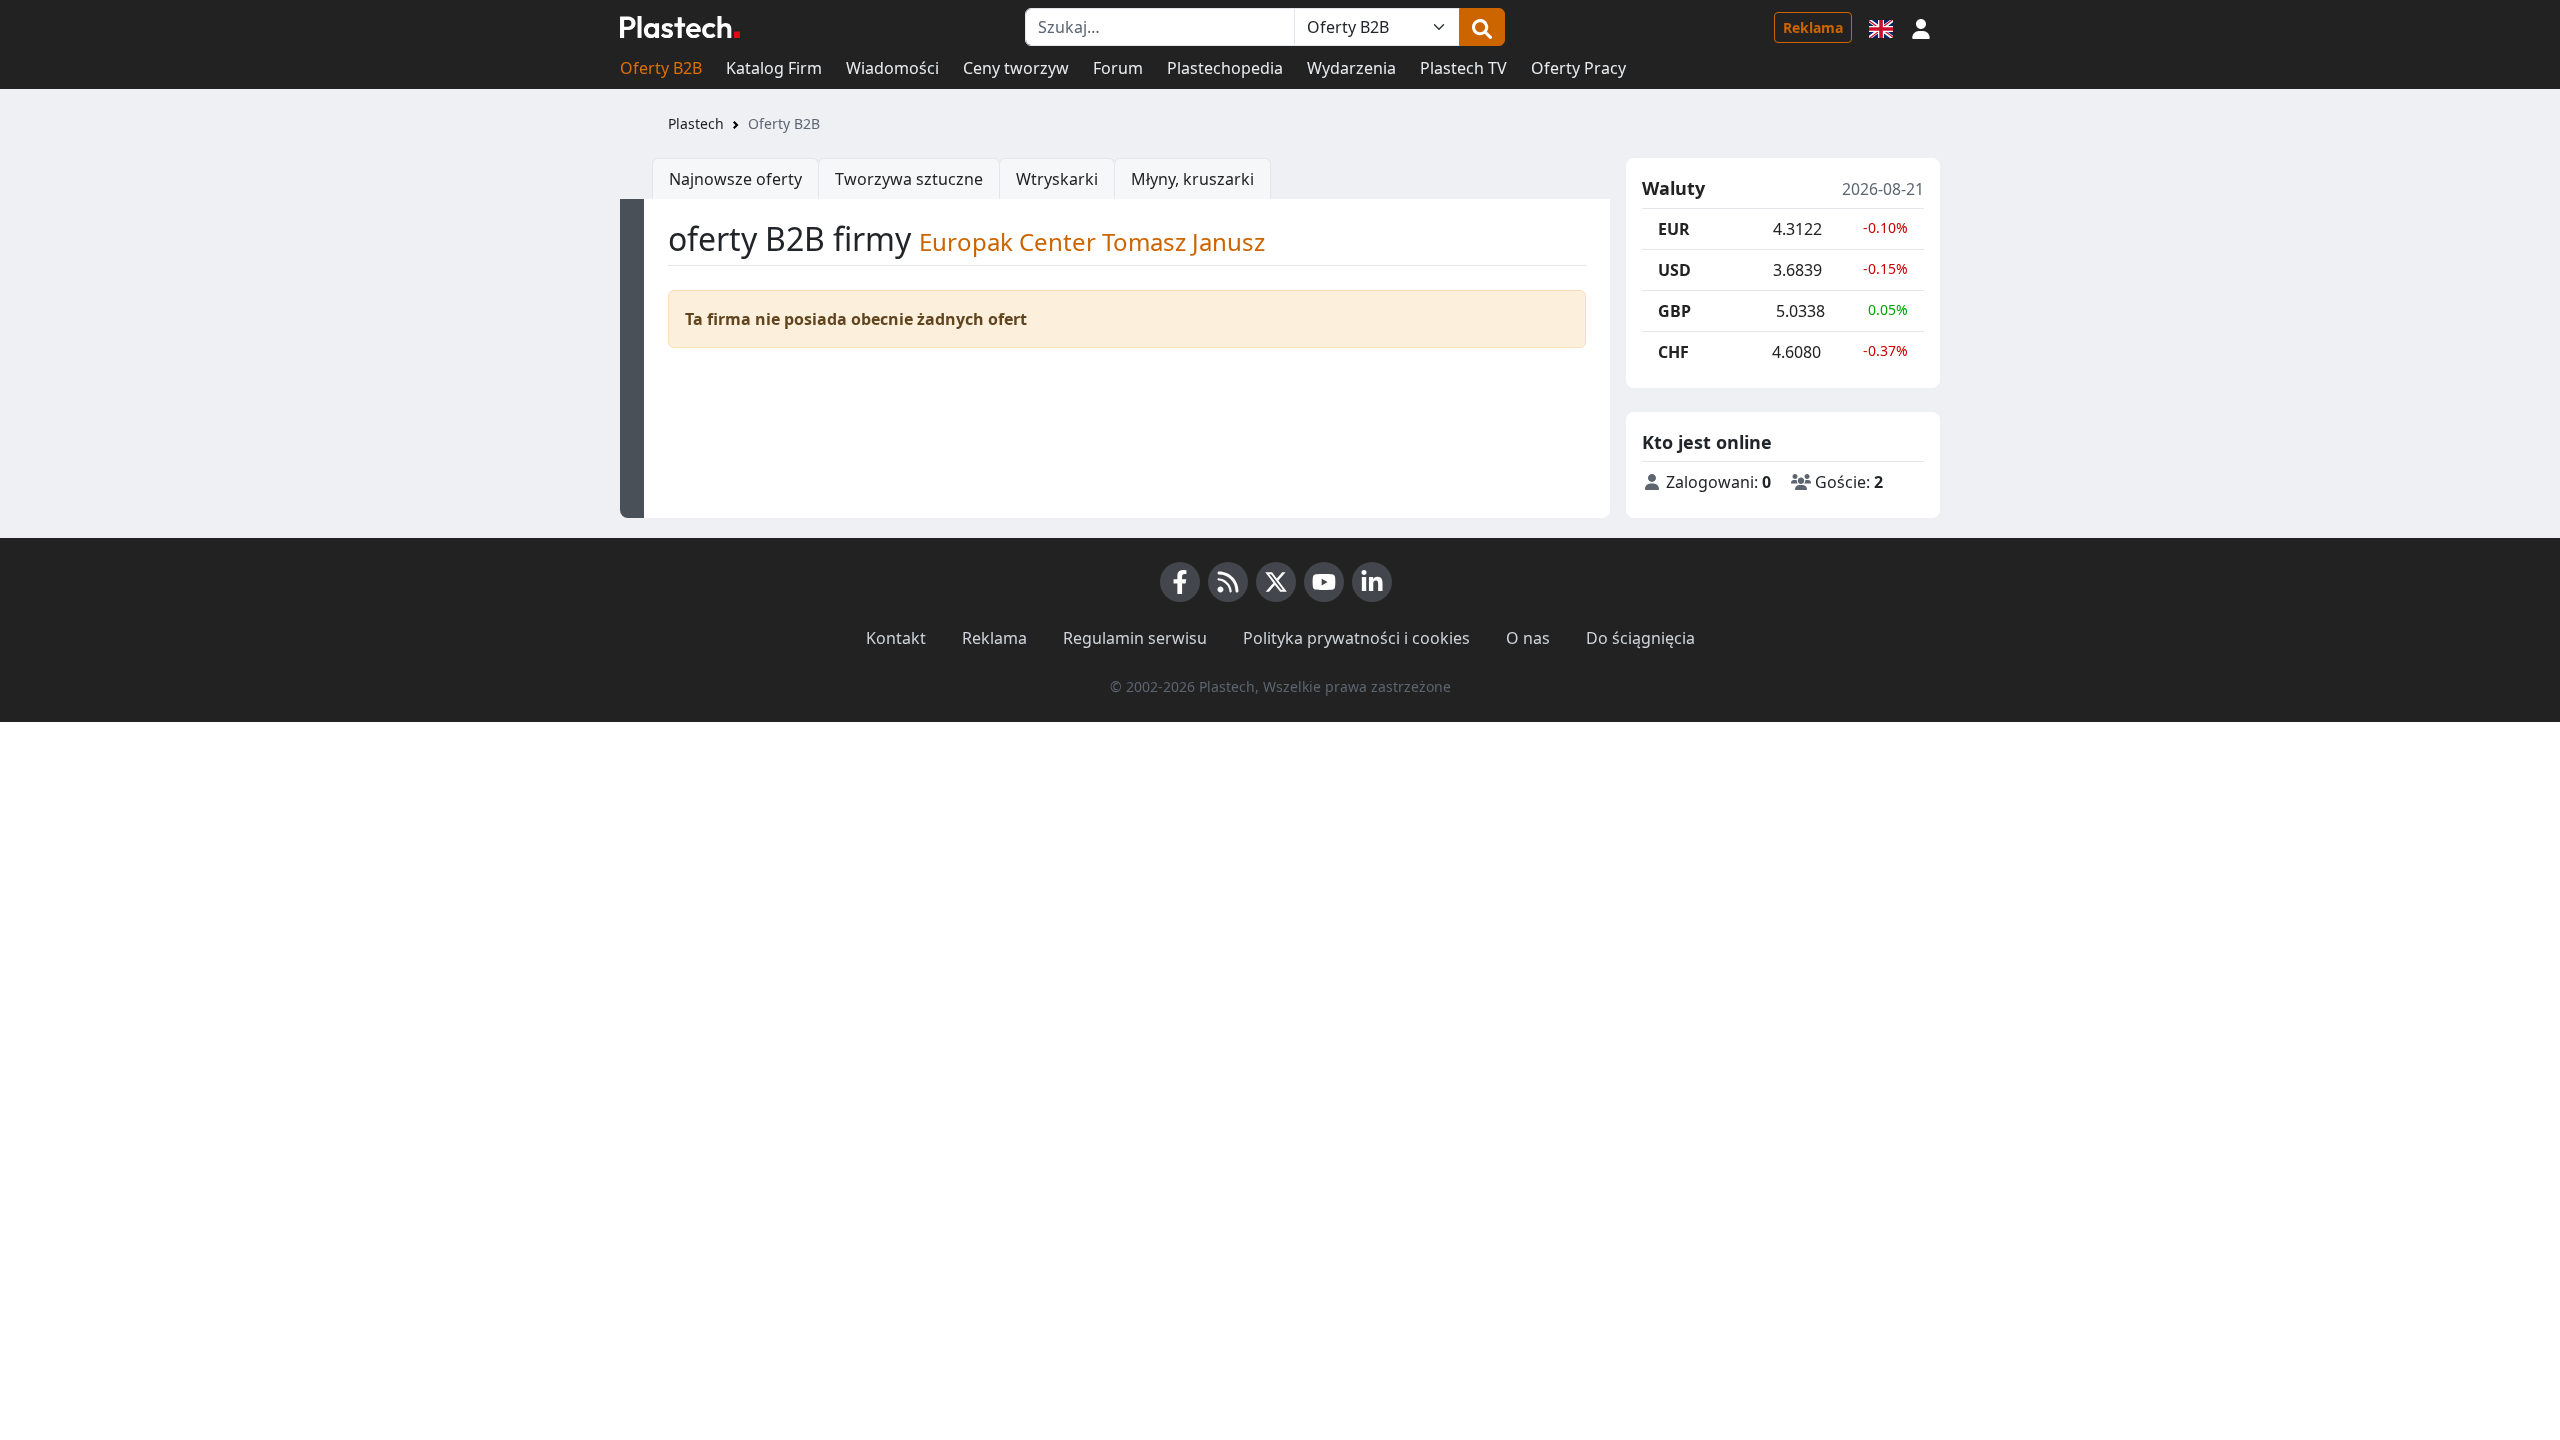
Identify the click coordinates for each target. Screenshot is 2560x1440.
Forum (1118, 68)
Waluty (1673, 189)
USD (1674, 270)
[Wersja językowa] (1881, 27)
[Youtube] (1324, 582)
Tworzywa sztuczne (909, 179)
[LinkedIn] (1372, 582)
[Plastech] (680, 27)
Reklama (1813, 27)
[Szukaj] (1482, 27)
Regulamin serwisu (1135, 638)
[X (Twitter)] (1276, 582)
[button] (1921, 27)
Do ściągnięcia (1640, 638)
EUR (1674, 229)
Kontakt (896, 638)
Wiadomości (892, 68)
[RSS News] (1228, 582)
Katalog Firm (774, 68)
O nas (1528, 638)
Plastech (696, 123)
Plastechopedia (1225, 68)
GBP (1674, 311)
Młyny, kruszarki (1192, 179)
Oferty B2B (661, 68)
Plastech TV (1463, 68)
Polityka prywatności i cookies (1356, 638)
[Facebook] (1180, 582)
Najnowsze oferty (735, 179)
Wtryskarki (1057, 179)
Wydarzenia (1351, 68)
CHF (1673, 352)
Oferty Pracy (1578, 68)
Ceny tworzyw (1016, 68)
